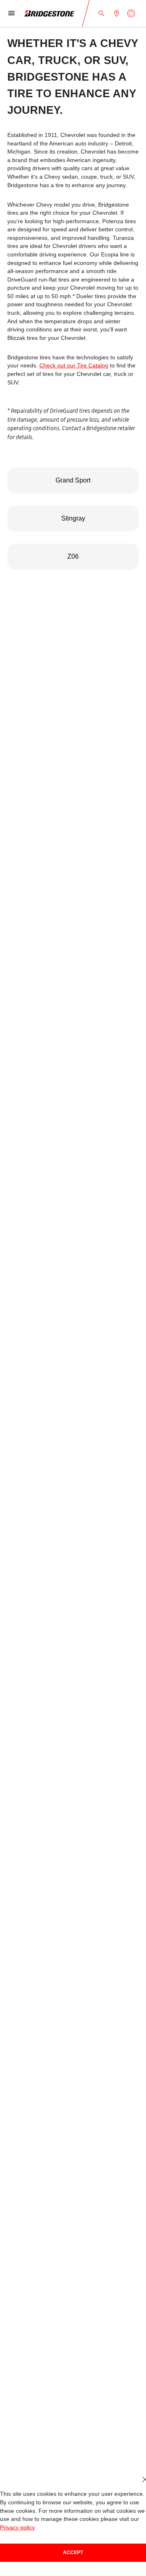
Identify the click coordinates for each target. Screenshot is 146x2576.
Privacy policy (17, 2528)
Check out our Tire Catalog (74, 366)
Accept (73, 2553)
